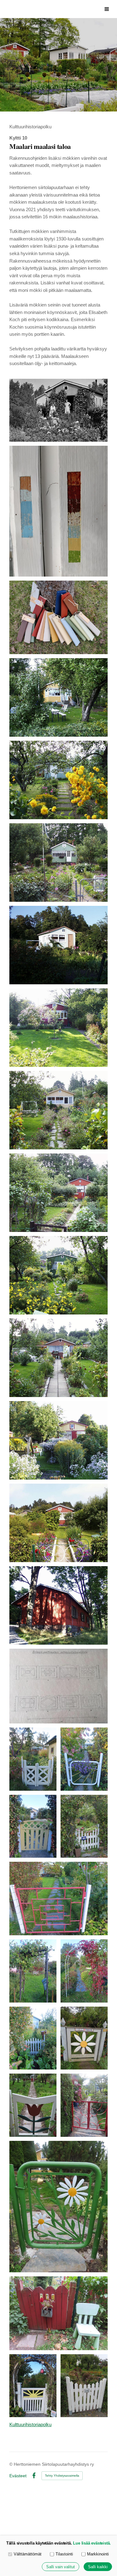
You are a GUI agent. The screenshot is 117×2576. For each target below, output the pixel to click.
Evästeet (18, 2476)
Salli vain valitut (61, 2567)
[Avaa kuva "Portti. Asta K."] (33, 1759)
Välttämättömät (28, 2554)
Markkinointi (98, 2554)
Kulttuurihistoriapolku (30, 2425)
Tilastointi (64, 2554)
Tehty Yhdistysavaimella (62, 2476)
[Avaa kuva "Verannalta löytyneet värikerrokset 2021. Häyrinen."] (58, 511)
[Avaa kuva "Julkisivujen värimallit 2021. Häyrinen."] (58, 617)
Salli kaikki (98, 2567)
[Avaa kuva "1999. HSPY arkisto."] (58, 697)
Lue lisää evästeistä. (92, 2543)
